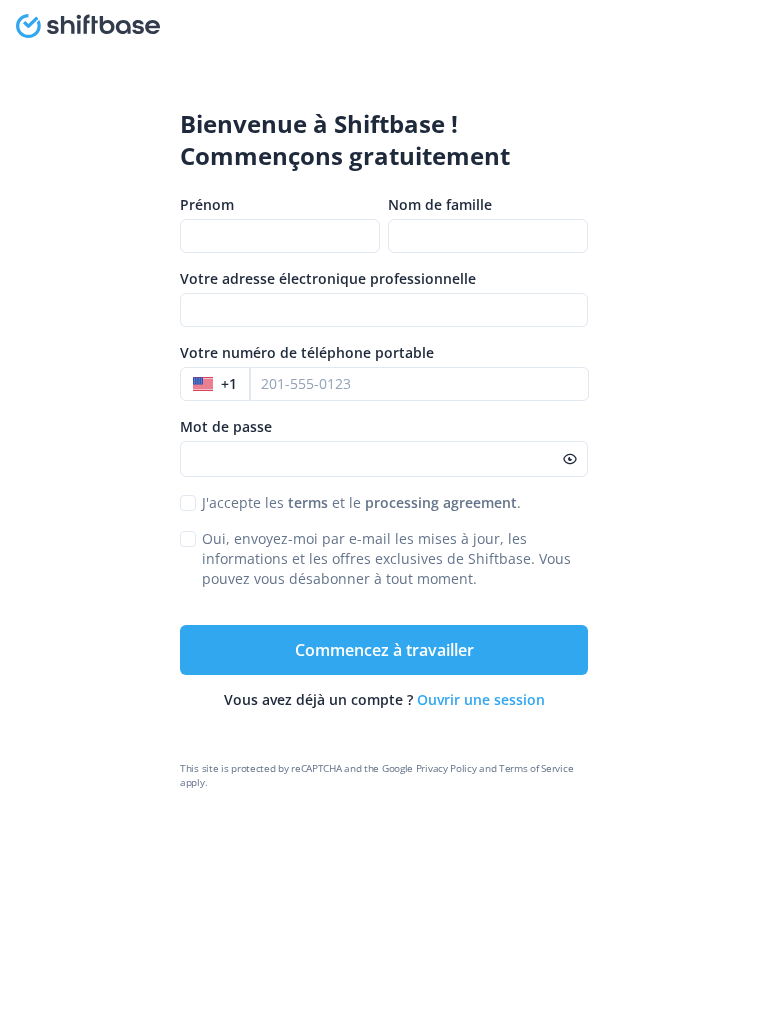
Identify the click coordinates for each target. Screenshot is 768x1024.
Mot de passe (226, 426)
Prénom (207, 204)
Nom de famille (440, 204)
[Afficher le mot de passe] (570, 459)
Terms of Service (536, 768)
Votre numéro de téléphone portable (307, 352)
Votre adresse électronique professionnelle (328, 278)
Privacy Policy (446, 768)
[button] (215, 384)
